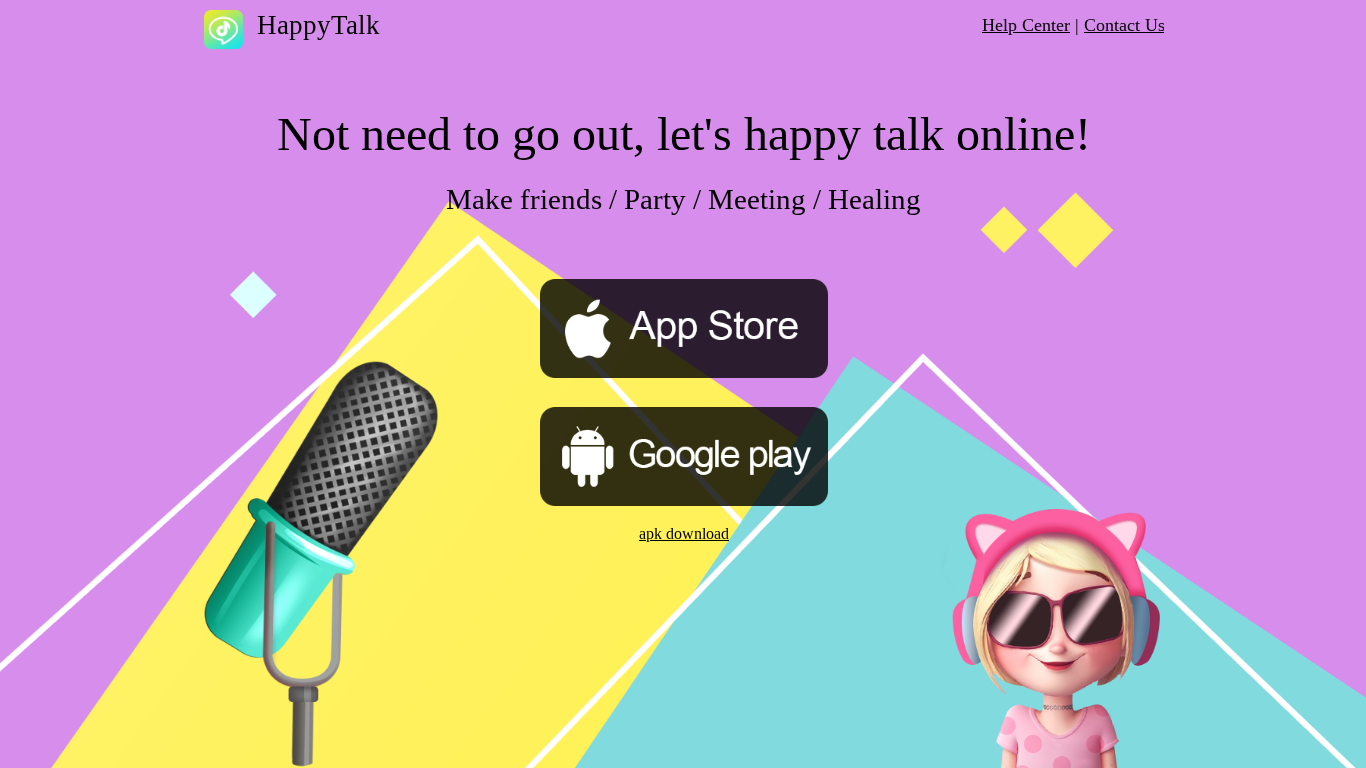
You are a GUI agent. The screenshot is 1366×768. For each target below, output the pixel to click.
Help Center (1026, 25)
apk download (684, 533)
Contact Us (1124, 25)
